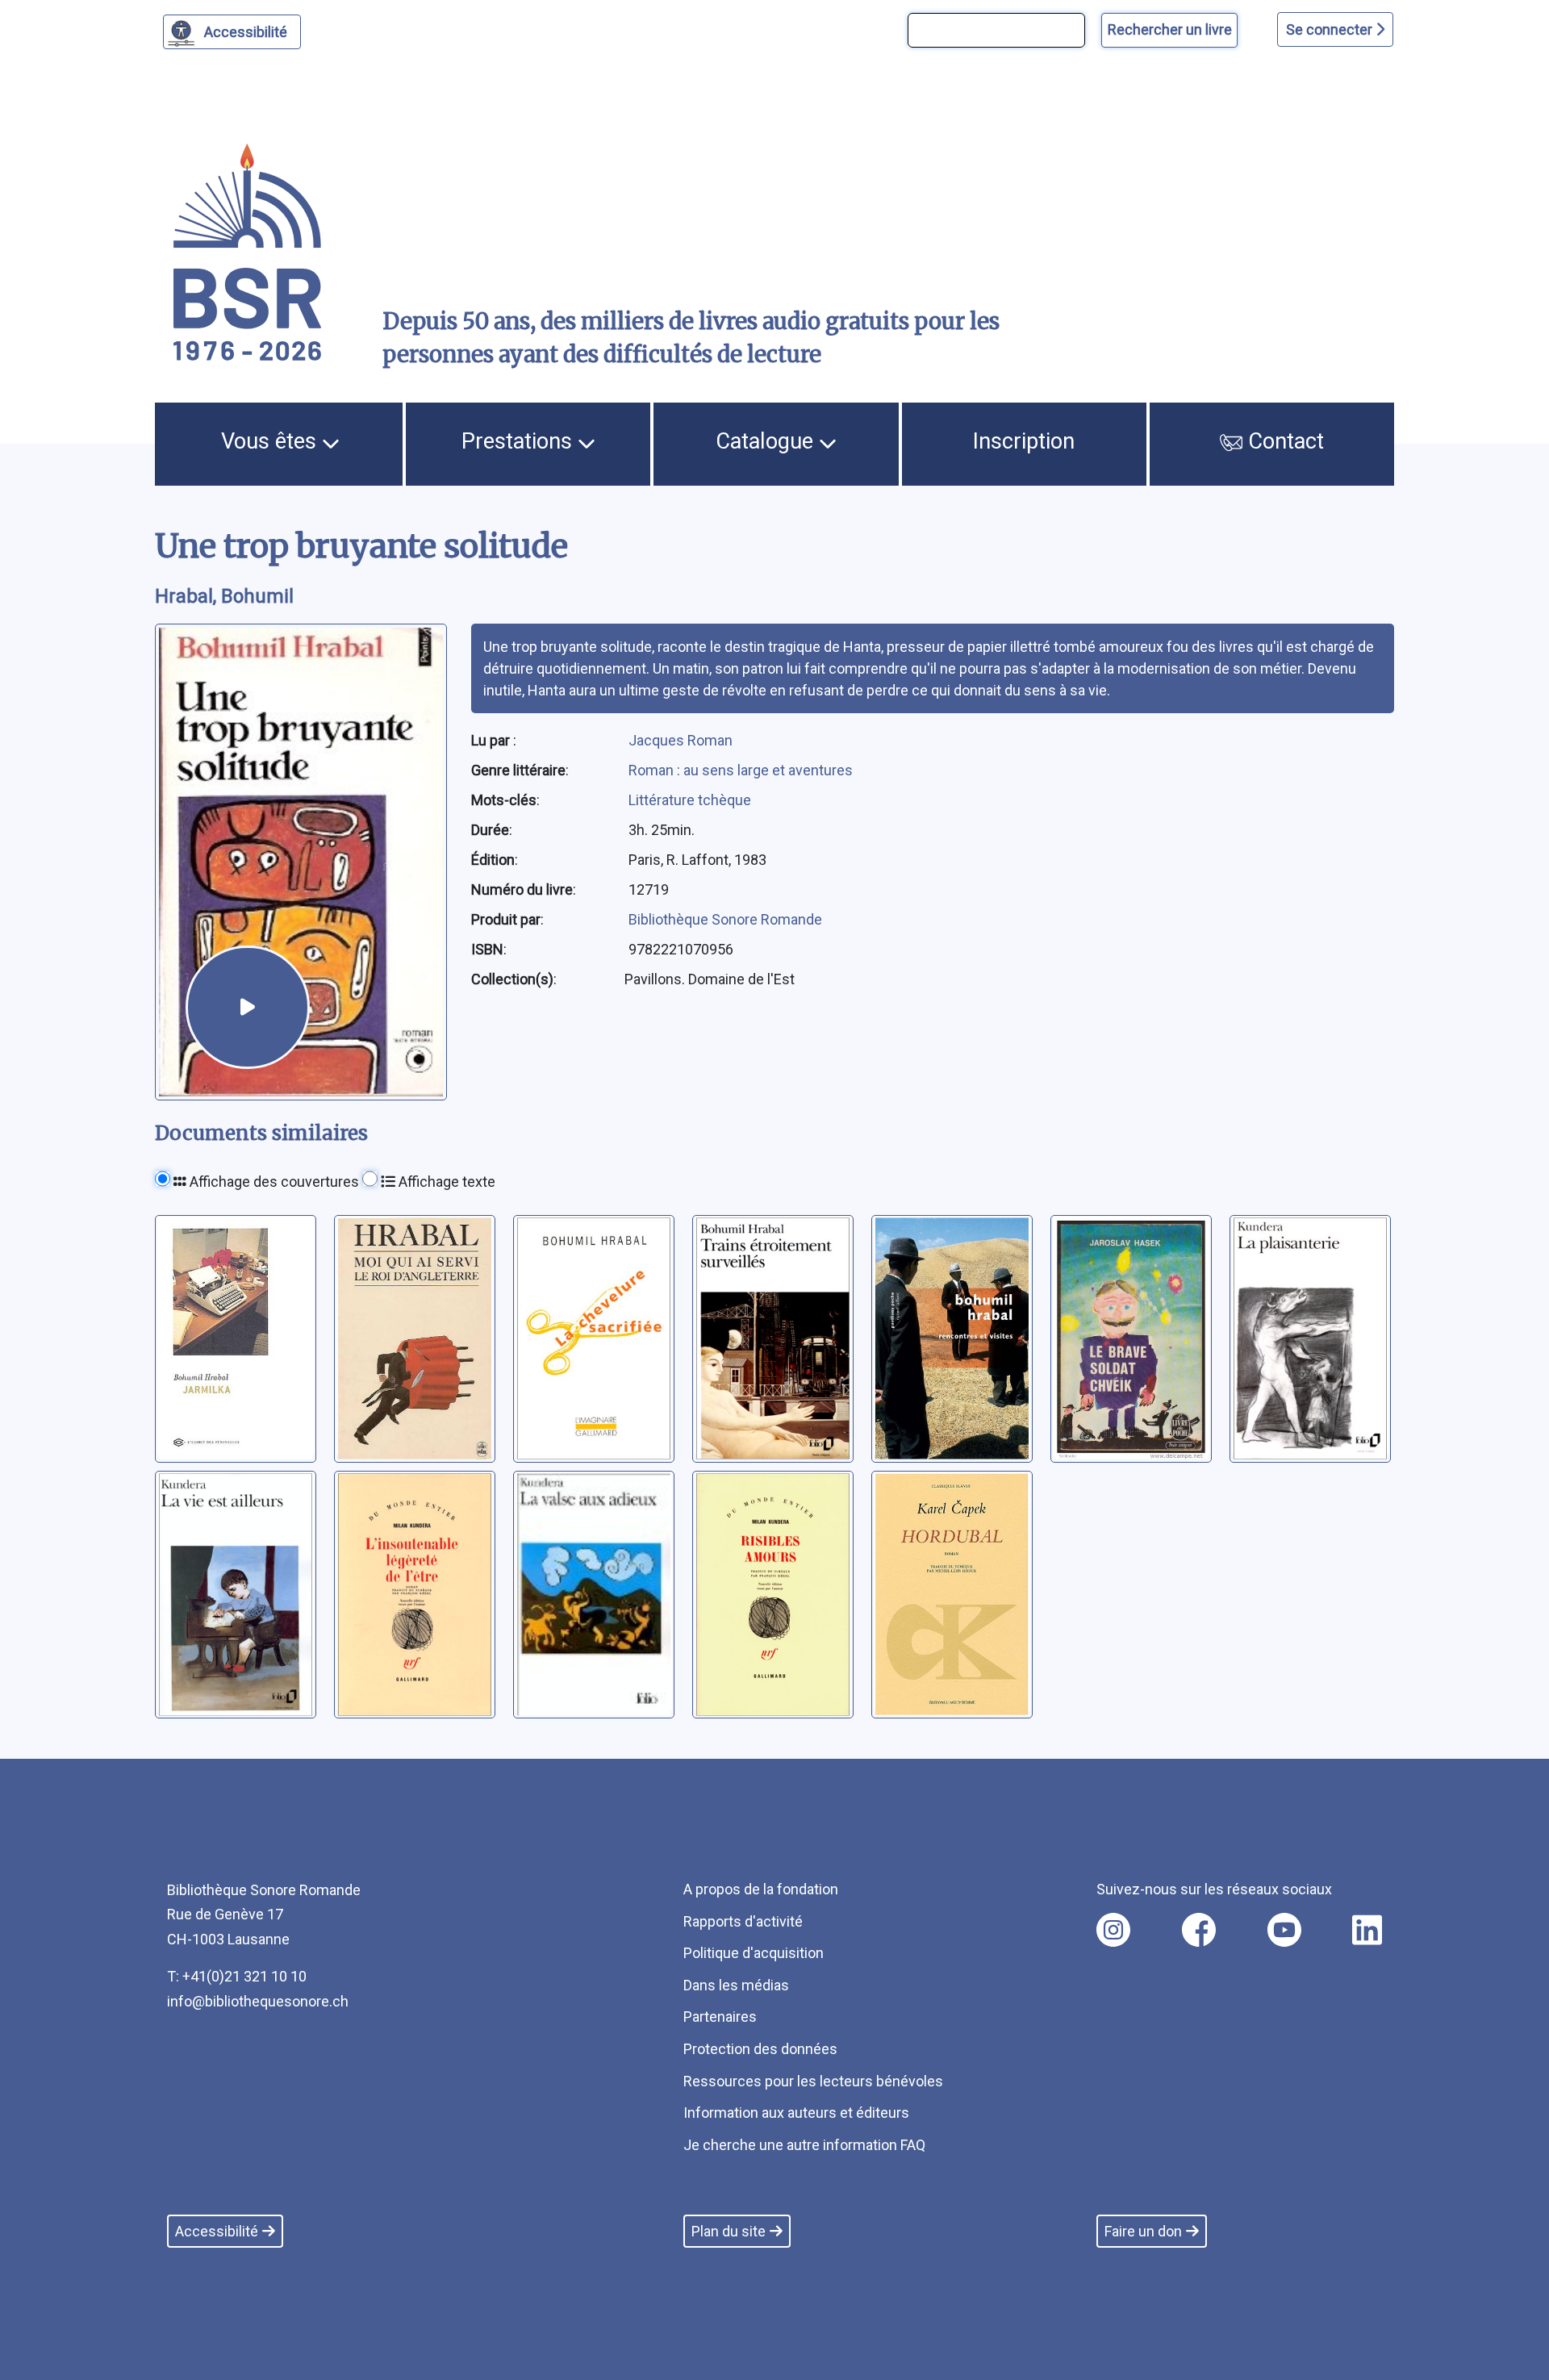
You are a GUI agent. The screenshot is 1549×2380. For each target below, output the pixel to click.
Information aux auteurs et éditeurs (796, 2113)
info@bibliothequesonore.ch (258, 2001)
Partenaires (720, 2017)
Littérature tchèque (690, 800)
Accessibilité (246, 32)
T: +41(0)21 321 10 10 (237, 1976)
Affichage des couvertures (273, 1182)
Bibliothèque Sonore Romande (725, 919)
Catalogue (767, 441)
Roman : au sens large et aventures (741, 770)
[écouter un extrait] (248, 1008)
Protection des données (760, 2049)
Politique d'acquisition (754, 1953)
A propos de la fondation (761, 1889)
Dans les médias (736, 1985)
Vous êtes (271, 441)
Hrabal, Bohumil (224, 596)
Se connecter (1331, 29)
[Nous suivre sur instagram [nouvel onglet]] (1113, 1930)
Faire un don (1143, 2231)
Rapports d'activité (743, 1921)
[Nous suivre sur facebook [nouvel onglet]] (1199, 1930)
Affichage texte (445, 1182)
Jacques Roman (681, 740)
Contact (1283, 441)
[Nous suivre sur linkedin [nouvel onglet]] (1367, 1930)
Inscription (1024, 441)
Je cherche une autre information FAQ (804, 2145)
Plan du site (729, 2231)
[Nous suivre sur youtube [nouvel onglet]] (1284, 1930)
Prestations (520, 441)
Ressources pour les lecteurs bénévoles (813, 2081)
